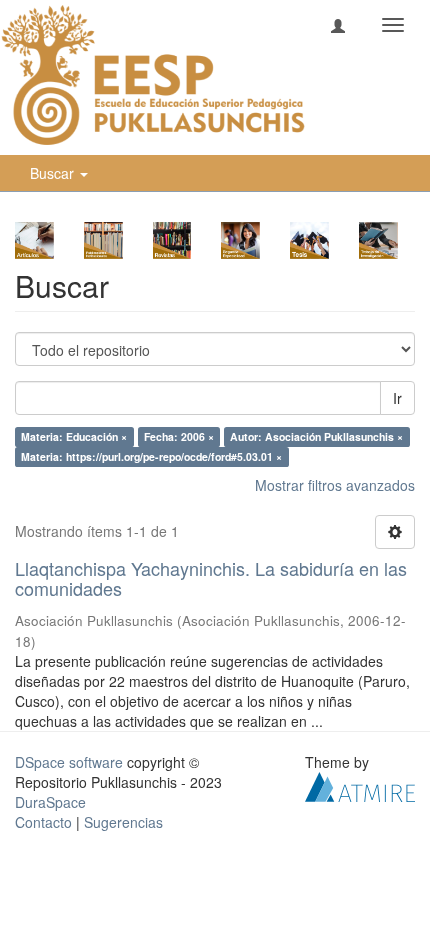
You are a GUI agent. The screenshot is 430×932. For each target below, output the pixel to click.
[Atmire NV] (360, 784)
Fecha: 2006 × (179, 436)
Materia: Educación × (74, 436)
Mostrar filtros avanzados (335, 485)
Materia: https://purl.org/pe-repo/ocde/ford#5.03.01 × (151, 456)
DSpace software (69, 762)
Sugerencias (123, 822)
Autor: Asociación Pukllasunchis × (316, 436)
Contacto (43, 822)
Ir (397, 398)
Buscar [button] (54, 173)
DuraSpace (50, 802)
